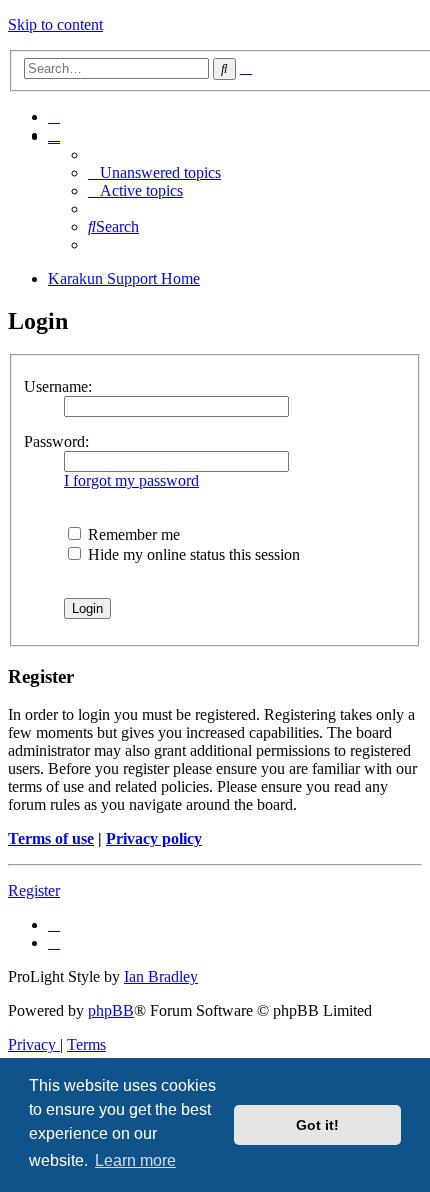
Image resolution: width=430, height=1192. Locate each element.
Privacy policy (154, 838)
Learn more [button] (135, 1160)
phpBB (111, 1010)
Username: (58, 386)
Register (34, 890)
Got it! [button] (317, 1125)
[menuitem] (54, 116)
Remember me (132, 534)
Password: (56, 441)
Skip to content (55, 24)
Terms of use (51, 838)
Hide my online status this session (192, 554)
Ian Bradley (161, 976)
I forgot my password (131, 480)
